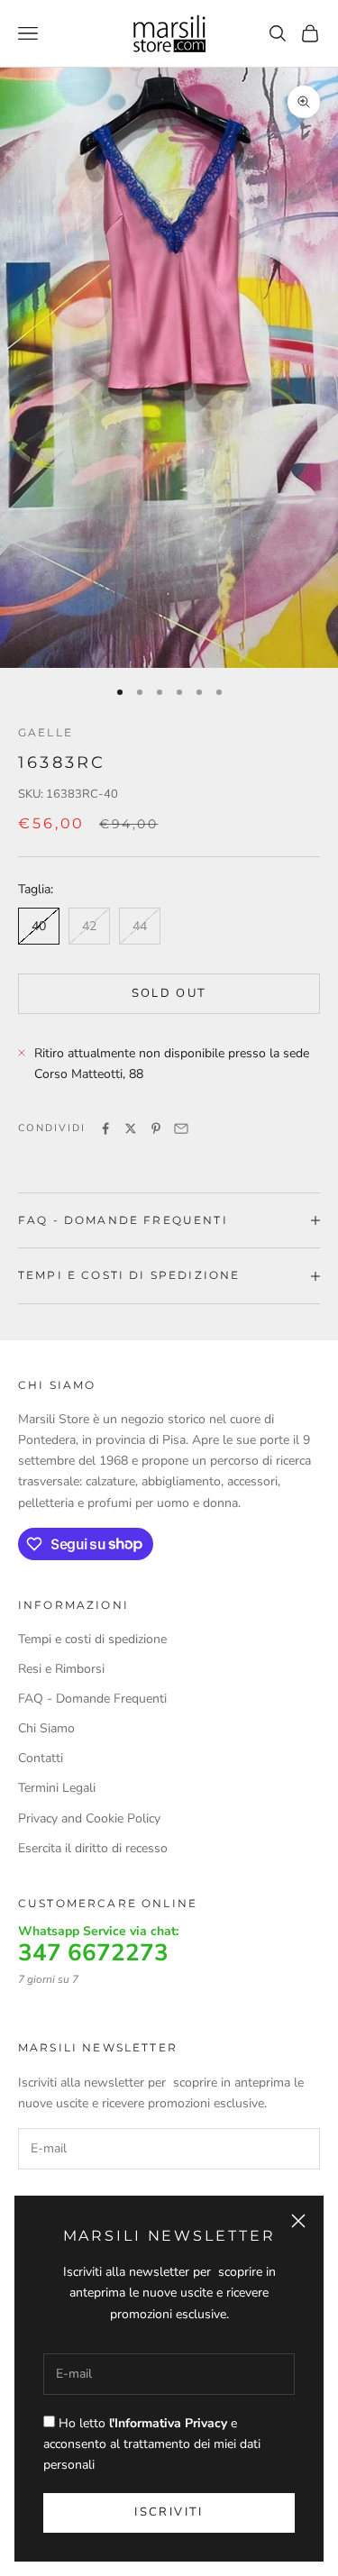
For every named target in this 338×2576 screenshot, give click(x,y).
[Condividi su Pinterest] (156, 1128)
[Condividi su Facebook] (105, 1128)
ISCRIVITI (169, 2512)
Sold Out (169, 993)
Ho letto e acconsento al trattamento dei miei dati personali (152, 2444)
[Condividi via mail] (181, 1128)
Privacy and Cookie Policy (89, 1818)
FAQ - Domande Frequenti (92, 1699)
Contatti (41, 1758)
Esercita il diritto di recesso (93, 1848)
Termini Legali (57, 1788)
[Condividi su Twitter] (131, 1128)
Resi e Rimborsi (61, 1669)
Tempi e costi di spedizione (92, 1639)
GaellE (46, 732)
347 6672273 (93, 1953)
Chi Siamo (46, 1728)
